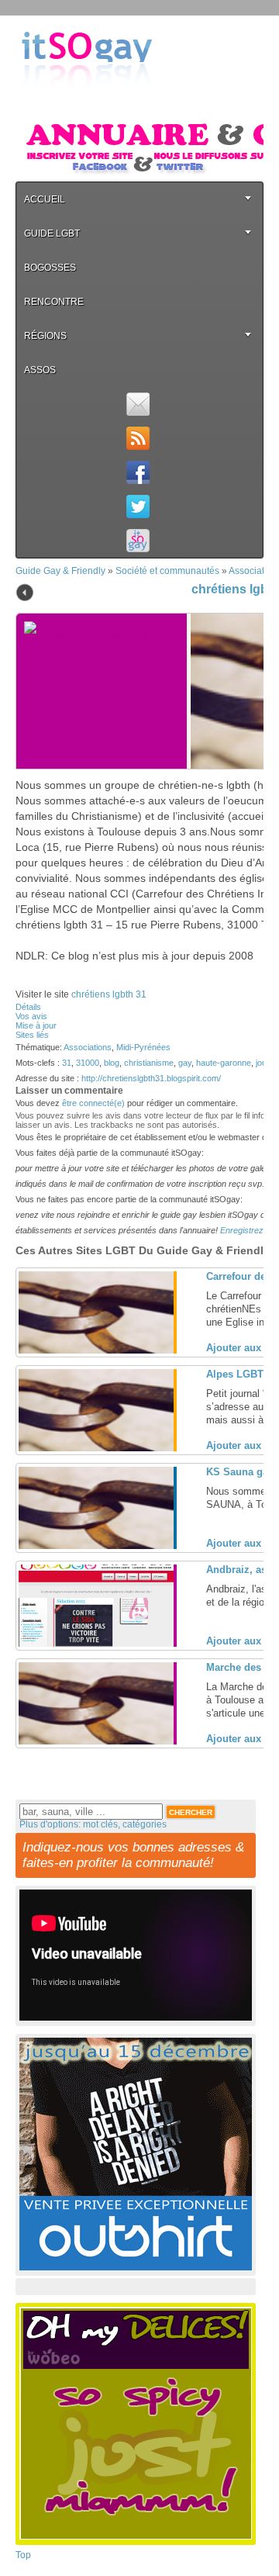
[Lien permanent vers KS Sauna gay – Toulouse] (96, 1546)
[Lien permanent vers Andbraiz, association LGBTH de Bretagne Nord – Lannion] (96, 1644)
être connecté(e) (93, 1103)
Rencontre (54, 302)
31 (67, 1063)
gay (185, 1063)
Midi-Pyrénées (143, 1047)
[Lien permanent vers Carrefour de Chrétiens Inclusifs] (96, 1350)
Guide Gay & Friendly (60, 571)
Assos (40, 370)
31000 (88, 1063)
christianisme (149, 1063)
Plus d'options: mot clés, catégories (93, 1824)
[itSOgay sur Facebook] (138, 472)
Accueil (45, 199)
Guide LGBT (52, 233)
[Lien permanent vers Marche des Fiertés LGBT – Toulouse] (96, 1741)
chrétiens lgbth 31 (109, 994)
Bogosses (50, 268)
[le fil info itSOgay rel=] (138, 438)
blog (112, 1063)
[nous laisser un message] (138, 404)
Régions (45, 336)
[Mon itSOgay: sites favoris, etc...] (138, 541)
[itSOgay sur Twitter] (138, 507)
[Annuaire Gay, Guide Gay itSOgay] (87, 102)
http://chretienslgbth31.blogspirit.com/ (151, 1078)
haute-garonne (224, 1063)
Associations (88, 1047)
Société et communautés (167, 571)
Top (23, 2555)
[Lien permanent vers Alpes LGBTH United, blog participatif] (96, 1448)
